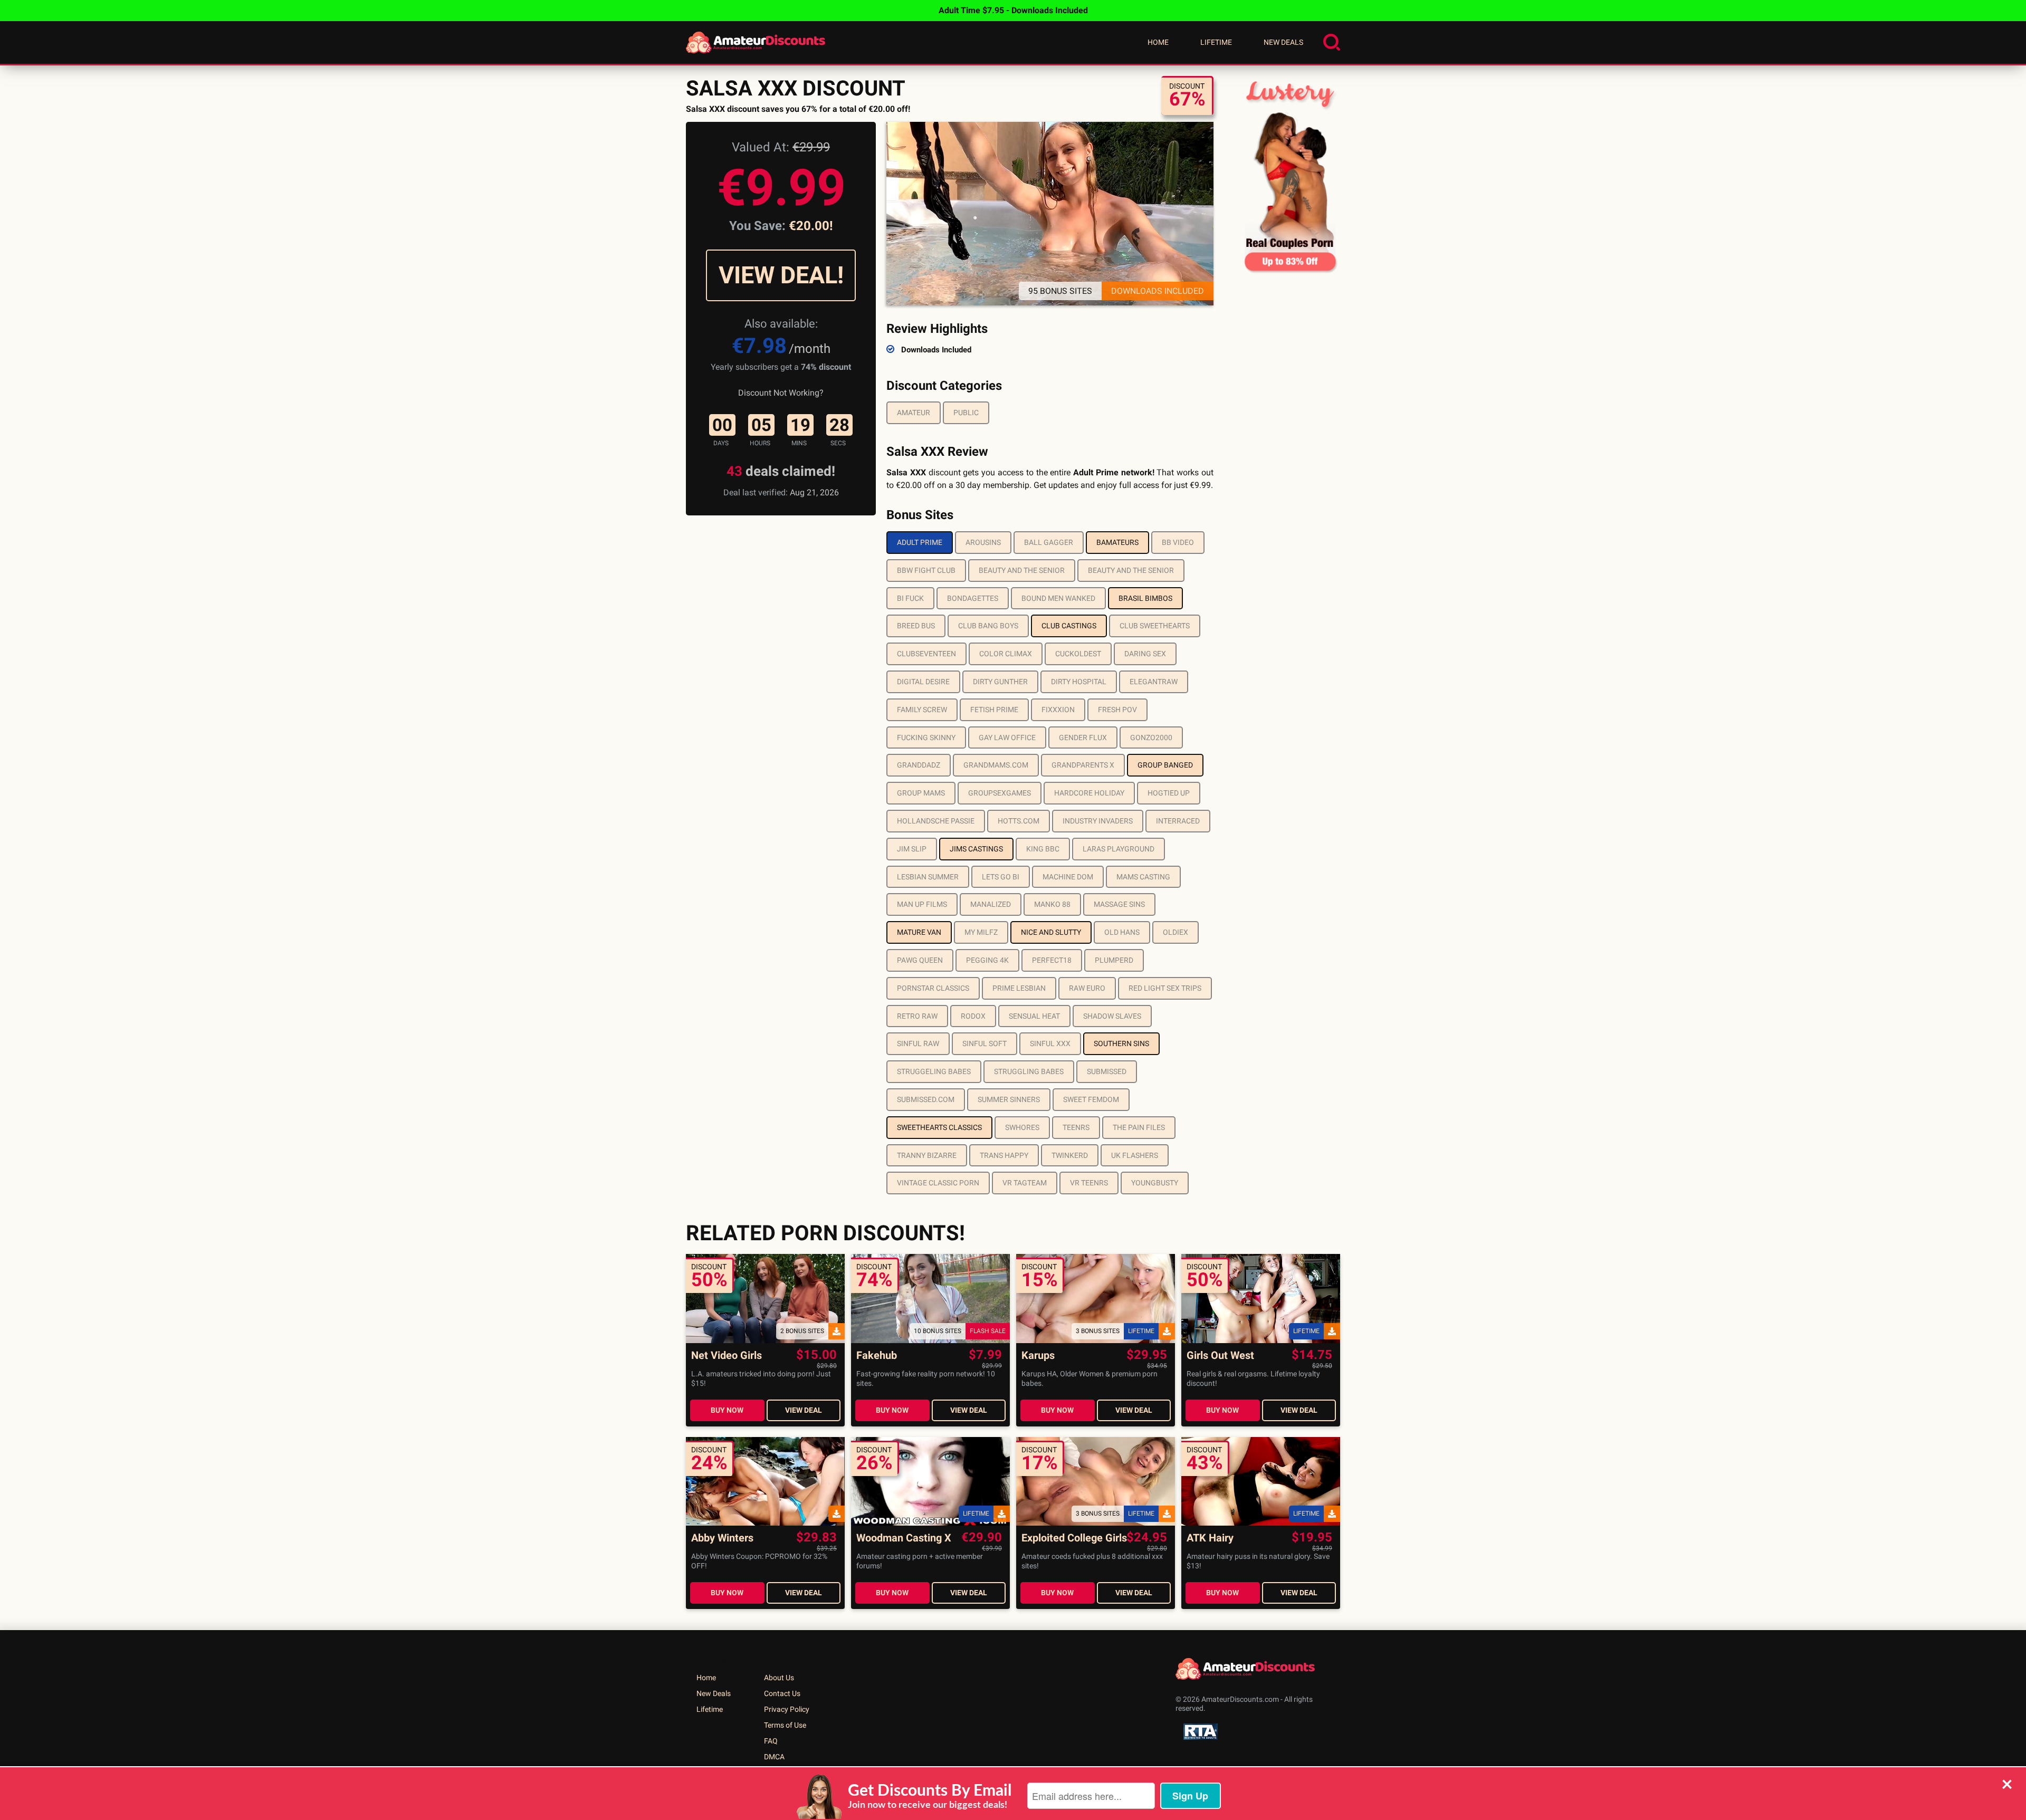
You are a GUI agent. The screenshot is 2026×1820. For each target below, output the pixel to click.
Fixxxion (1058, 710)
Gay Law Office (1007, 737)
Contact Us (782, 1693)
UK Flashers (1135, 1155)
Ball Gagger (1049, 542)
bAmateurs (1117, 542)
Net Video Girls (727, 1356)
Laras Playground (1119, 849)
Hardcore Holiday (1089, 793)
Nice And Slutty (1051, 932)
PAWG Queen (920, 960)
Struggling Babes (1029, 1071)
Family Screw (922, 710)
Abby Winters (722, 1538)
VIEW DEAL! (781, 275)
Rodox (973, 1016)
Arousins (983, 542)
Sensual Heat (1034, 1016)
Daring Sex (1145, 654)
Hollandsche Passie (936, 821)
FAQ (771, 1741)
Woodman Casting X (904, 1538)
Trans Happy (1004, 1155)
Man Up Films (922, 904)
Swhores (1022, 1127)
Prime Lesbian (1019, 988)
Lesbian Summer (928, 877)
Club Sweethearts (1155, 626)
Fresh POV (1117, 710)
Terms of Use (785, 1725)
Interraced (1178, 821)
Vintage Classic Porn (938, 1183)
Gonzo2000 (1151, 737)
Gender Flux (1083, 737)
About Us (779, 1678)
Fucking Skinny (926, 737)
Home (1158, 42)
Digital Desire (923, 682)
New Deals (1283, 42)
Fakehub (877, 1356)
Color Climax (1006, 654)
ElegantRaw (1154, 682)
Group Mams (921, 793)
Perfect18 (1052, 960)
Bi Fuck (910, 598)
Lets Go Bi (1001, 877)
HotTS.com (1019, 821)
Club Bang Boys (988, 626)
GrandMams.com (996, 765)
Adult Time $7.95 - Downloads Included (1013, 10)
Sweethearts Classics (939, 1127)
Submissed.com (926, 1099)
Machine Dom (1068, 877)
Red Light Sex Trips (1165, 988)
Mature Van (919, 932)
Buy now (727, 1410)
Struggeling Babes (934, 1071)
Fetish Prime (994, 710)
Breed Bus (916, 626)
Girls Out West (1220, 1356)
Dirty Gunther (1000, 682)
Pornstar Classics (933, 988)
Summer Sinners (1009, 1099)
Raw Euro (1087, 988)
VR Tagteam (1025, 1183)
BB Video (1178, 542)
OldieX (1176, 932)
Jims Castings (976, 849)
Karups (1038, 1356)
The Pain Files (1139, 1127)
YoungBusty (1155, 1183)
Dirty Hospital (1079, 682)
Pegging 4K (987, 960)
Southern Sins (1121, 1043)
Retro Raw (917, 1016)
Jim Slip (912, 849)
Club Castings (1069, 626)
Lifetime (1216, 42)
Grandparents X (1083, 765)
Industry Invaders (1098, 821)
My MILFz (981, 932)
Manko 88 (1052, 904)
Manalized (991, 904)
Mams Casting (1143, 877)
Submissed (1107, 1071)
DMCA (774, 1757)
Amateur (914, 413)
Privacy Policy (787, 1709)
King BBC (1043, 849)
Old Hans (1122, 932)
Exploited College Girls (1074, 1538)
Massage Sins (1119, 904)
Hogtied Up (1169, 793)
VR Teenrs (1089, 1183)
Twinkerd (1070, 1155)
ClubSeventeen (926, 654)
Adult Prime (920, 542)
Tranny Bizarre (927, 1155)
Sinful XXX (1050, 1043)
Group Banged (1165, 765)
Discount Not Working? (781, 393)
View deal (804, 1410)
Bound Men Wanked (1058, 598)
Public (966, 413)
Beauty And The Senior (1022, 570)
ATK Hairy (1210, 1538)
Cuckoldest (1078, 654)
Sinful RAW (918, 1043)
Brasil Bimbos (1145, 598)
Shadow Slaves (1112, 1016)
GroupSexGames (1000, 793)
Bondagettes (973, 598)
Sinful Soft (985, 1043)
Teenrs (1076, 1127)
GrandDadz (919, 765)
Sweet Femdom (1091, 1099)
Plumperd (1114, 960)
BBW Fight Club (926, 570)
